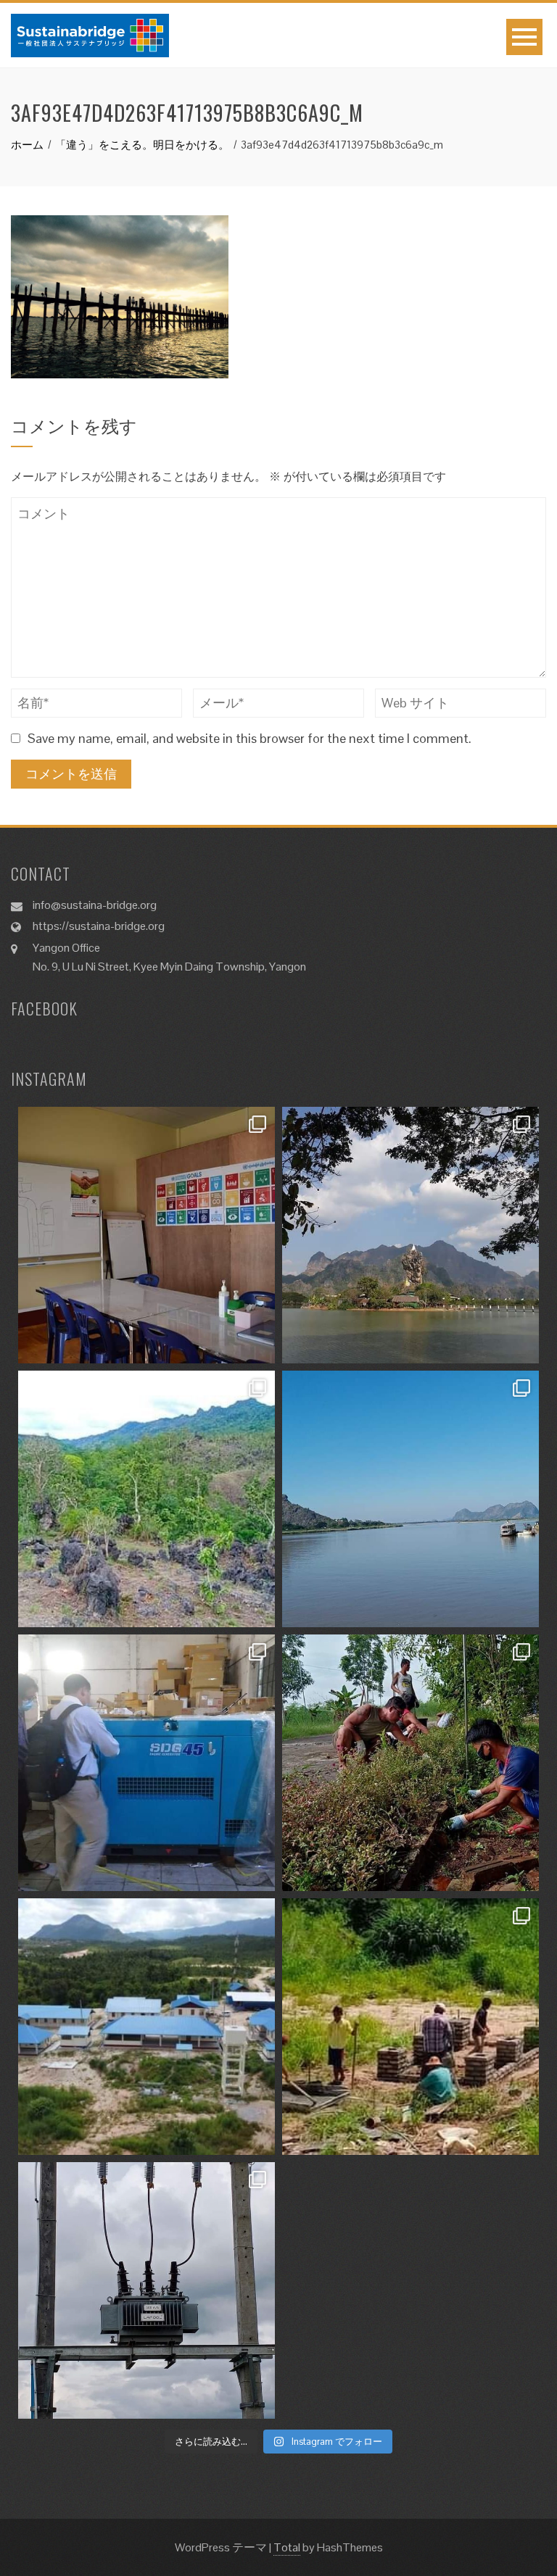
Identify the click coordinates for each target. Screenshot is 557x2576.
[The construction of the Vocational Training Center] (147, 2027)
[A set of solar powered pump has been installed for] (410, 2027)
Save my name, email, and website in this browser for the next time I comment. (249, 738)
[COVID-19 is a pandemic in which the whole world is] (410, 1763)
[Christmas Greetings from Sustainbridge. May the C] (410, 1499)
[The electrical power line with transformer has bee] (147, 2290)
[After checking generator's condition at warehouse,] (147, 1763)
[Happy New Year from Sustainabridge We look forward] (147, 1499)
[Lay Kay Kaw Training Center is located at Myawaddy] (147, 1235)
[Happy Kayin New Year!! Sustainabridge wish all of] (410, 1235)
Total (287, 2547)
